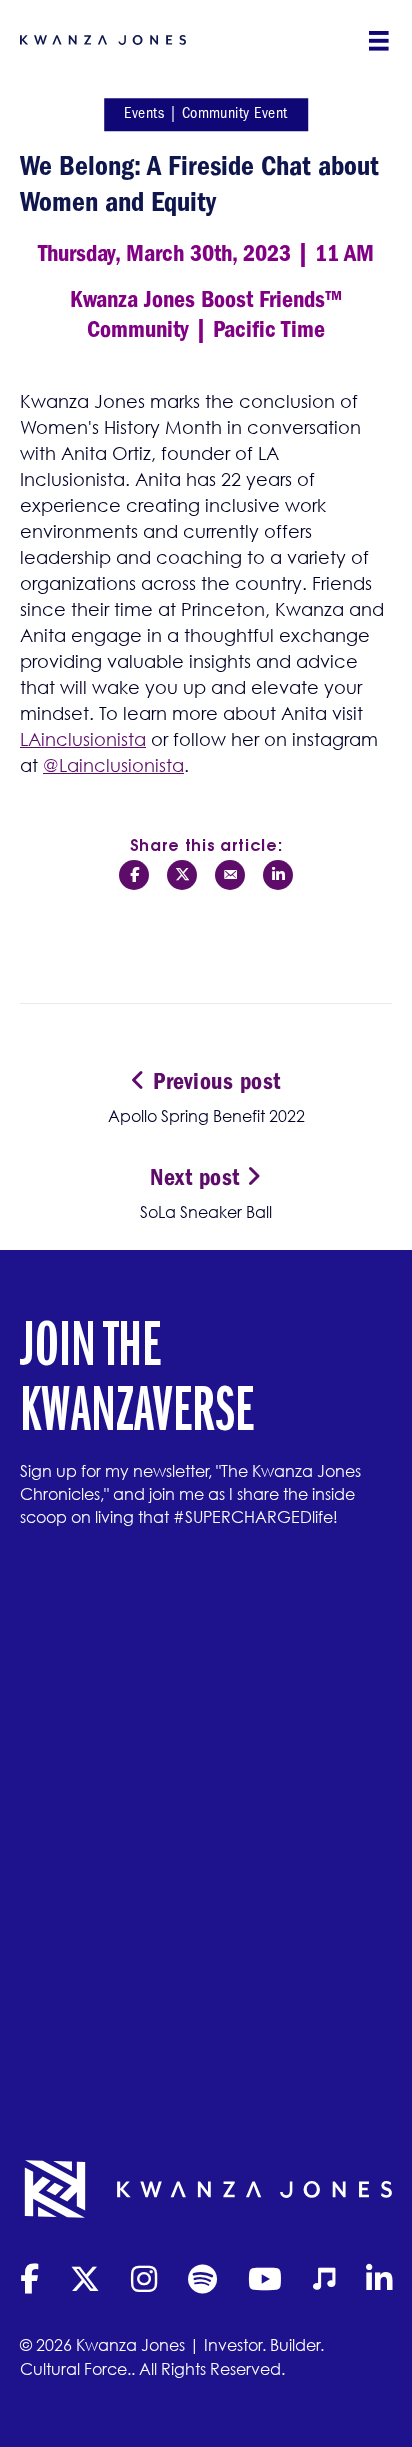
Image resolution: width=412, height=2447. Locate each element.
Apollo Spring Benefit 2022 (206, 1116)
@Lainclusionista (113, 765)
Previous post (213, 1081)
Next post (198, 1177)
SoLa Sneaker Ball (206, 1212)
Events (144, 113)
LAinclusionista (83, 739)
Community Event (235, 113)
